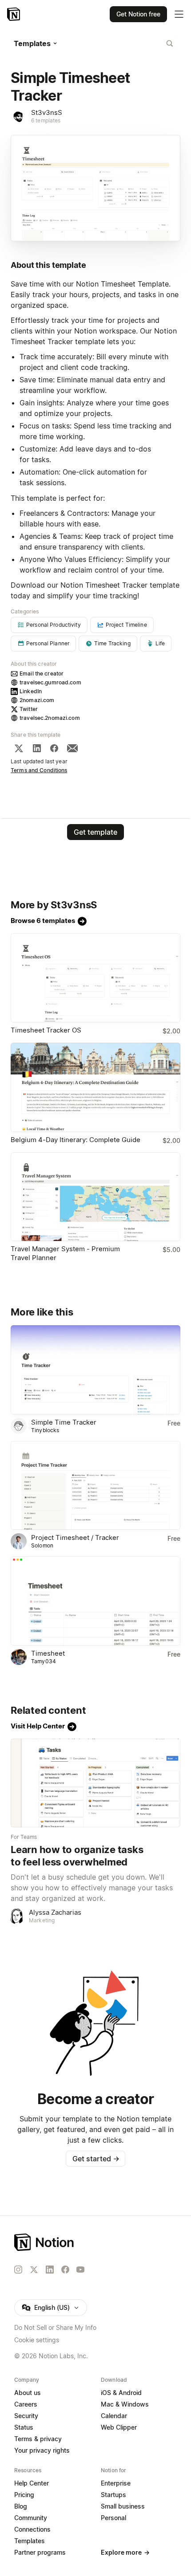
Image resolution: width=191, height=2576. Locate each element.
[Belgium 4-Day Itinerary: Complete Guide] (95, 1087)
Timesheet (48, 1653)
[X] (19, 748)
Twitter (29, 709)
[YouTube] (80, 2270)
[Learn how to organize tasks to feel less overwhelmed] (95, 1783)
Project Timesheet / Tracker (75, 1537)
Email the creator (42, 673)
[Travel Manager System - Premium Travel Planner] (95, 1197)
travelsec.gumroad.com (50, 682)
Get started (96, 2159)
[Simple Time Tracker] (95, 1370)
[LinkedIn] (37, 748)
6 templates (46, 120)
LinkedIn (31, 691)
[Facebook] (54, 748)
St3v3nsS (47, 112)
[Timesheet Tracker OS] (95, 978)
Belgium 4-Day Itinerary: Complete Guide (76, 1140)
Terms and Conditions (39, 770)
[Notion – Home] (14, 14)
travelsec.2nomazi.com (50, 718)
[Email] (72, 748)
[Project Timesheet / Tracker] (95, 1486)
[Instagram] (18, 2270)
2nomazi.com (37, 700)
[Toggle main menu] (179, 14)
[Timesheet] (95, 1601)
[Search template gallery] (170, 43)
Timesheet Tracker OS (46, 1030)
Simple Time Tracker (64, 1422)
